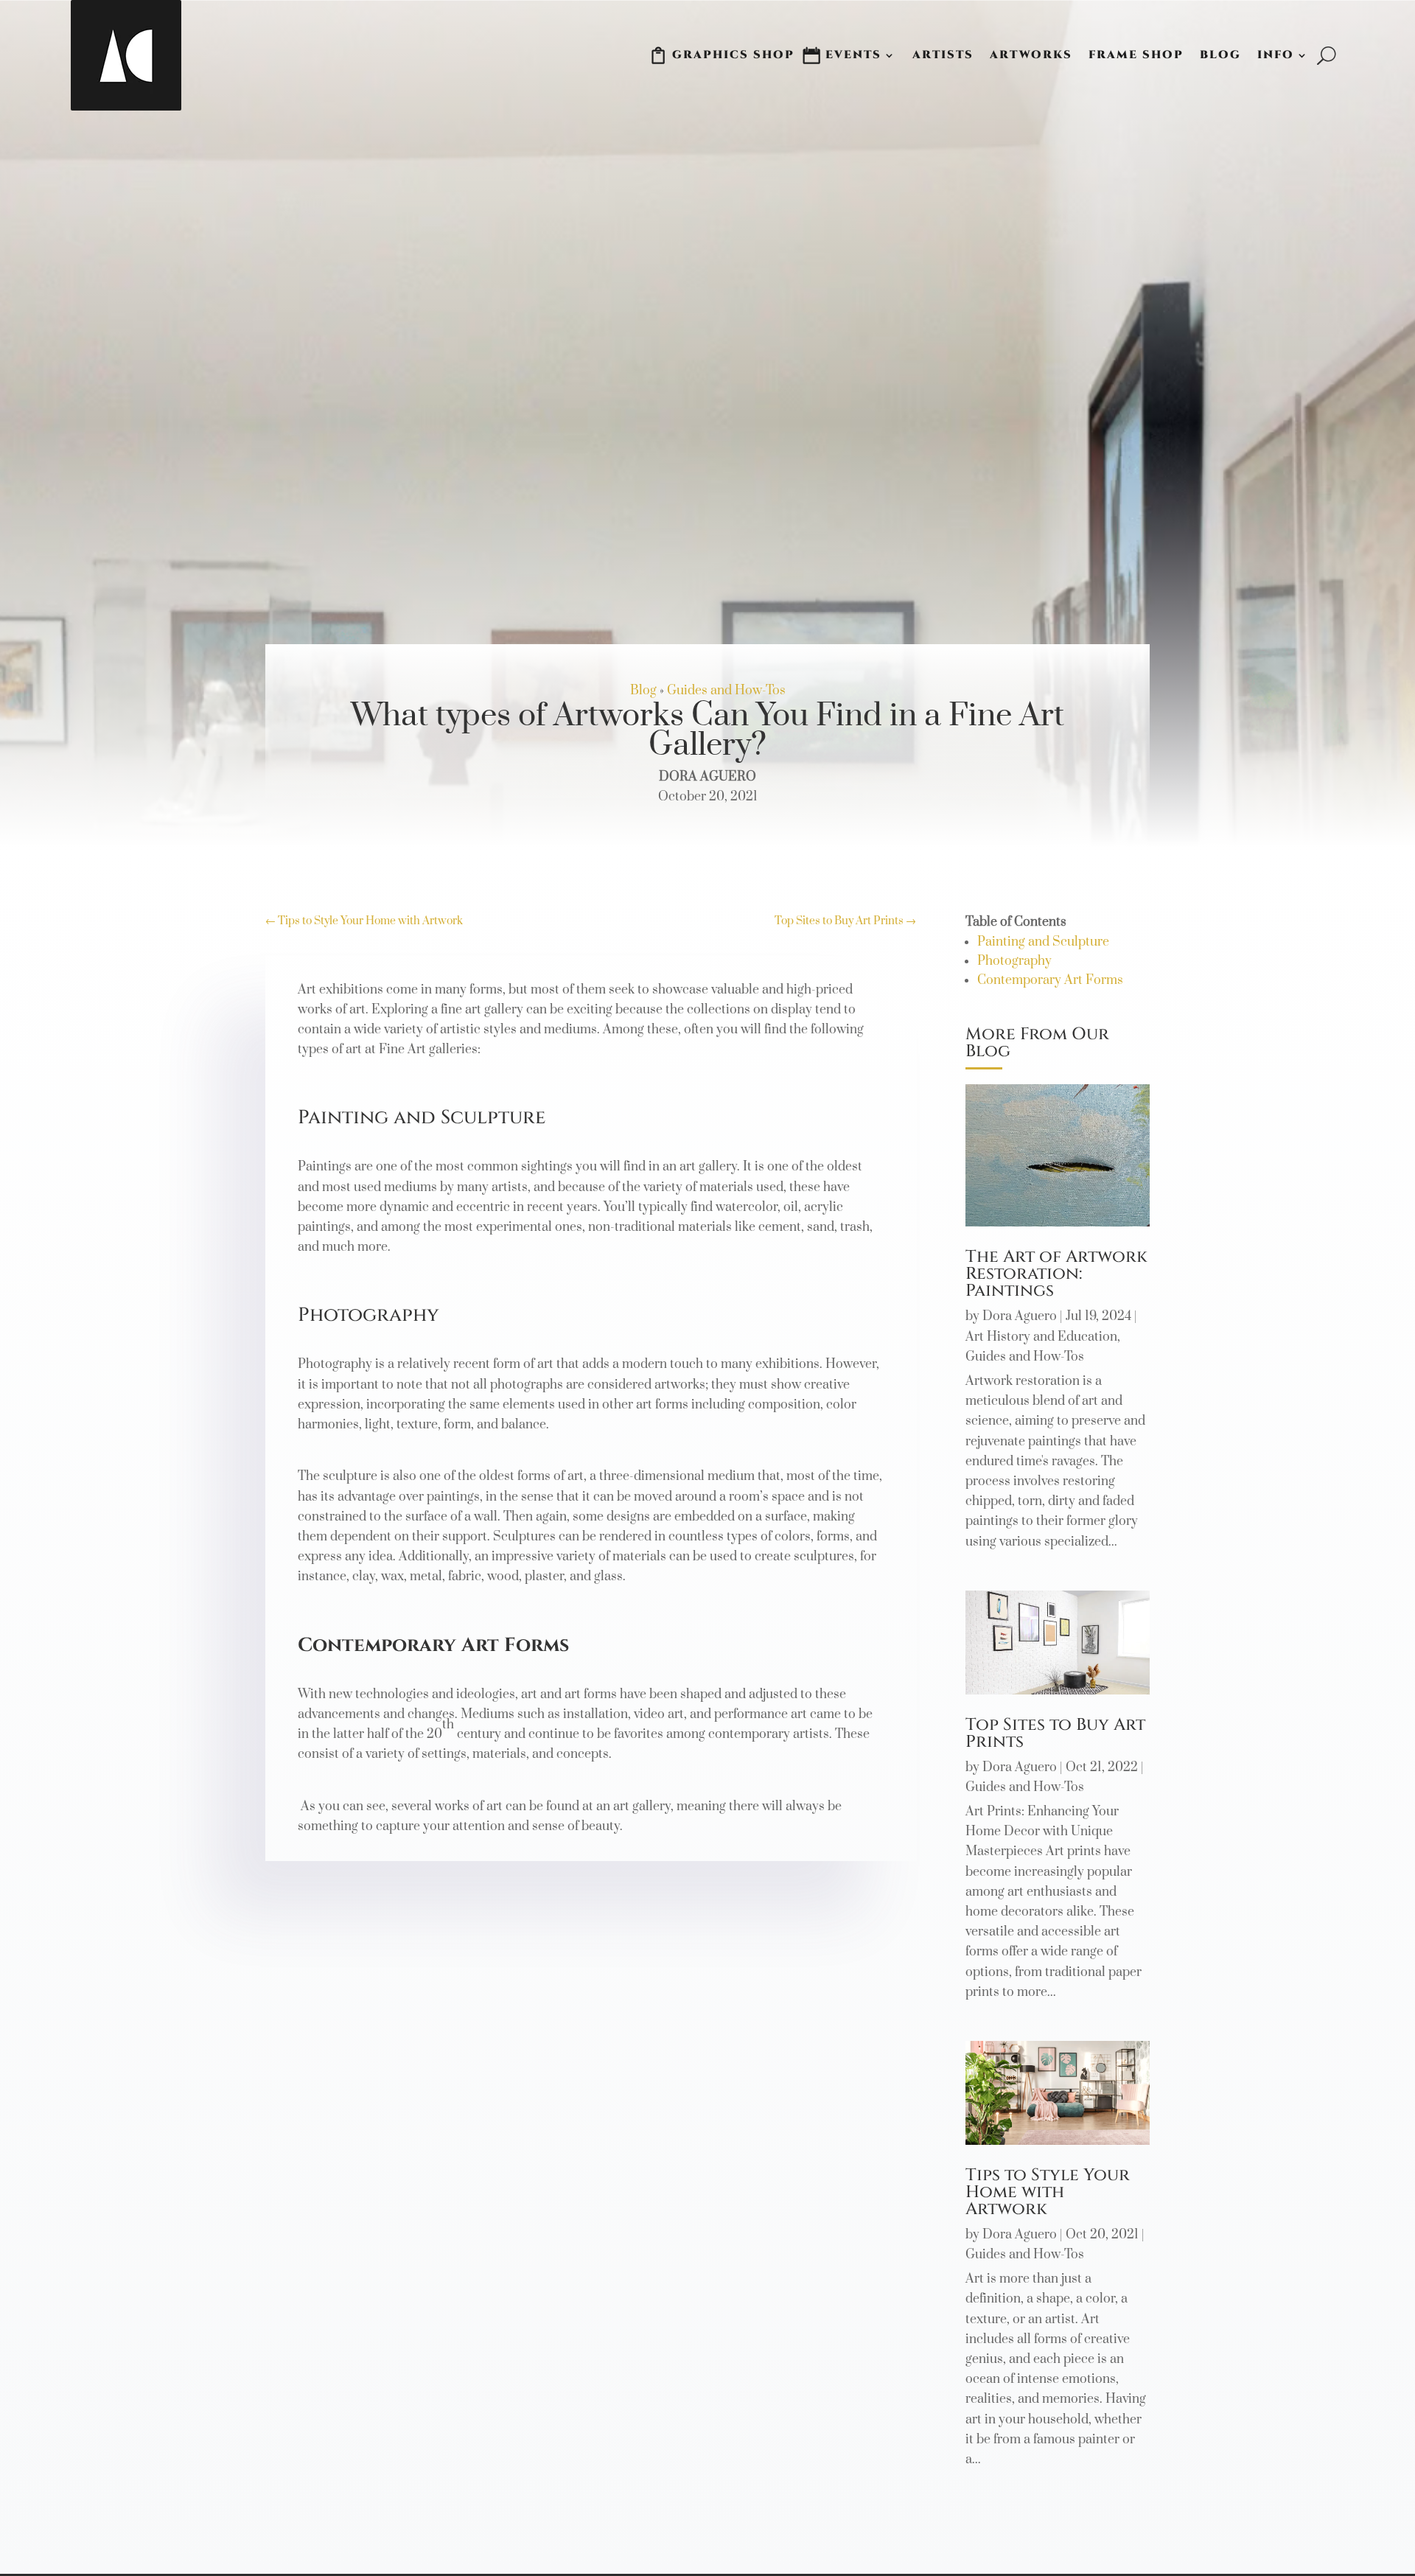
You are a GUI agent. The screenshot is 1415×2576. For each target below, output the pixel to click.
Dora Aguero (1020, 1316)
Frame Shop (1136, 55)
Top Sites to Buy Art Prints (1055, 1734)
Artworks (1031, 55)
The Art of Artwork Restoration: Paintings (1056, 1274)
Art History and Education (1041, 1337)
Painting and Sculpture (1043, 942)
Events (853, 55)
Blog (1220, 55)
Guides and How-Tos (726, 691)
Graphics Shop (733, 55)
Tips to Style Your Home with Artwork (1048, 2192)
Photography (1014, 961)
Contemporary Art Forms (1050, 980)
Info (1276, 55)
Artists (943, 55)
